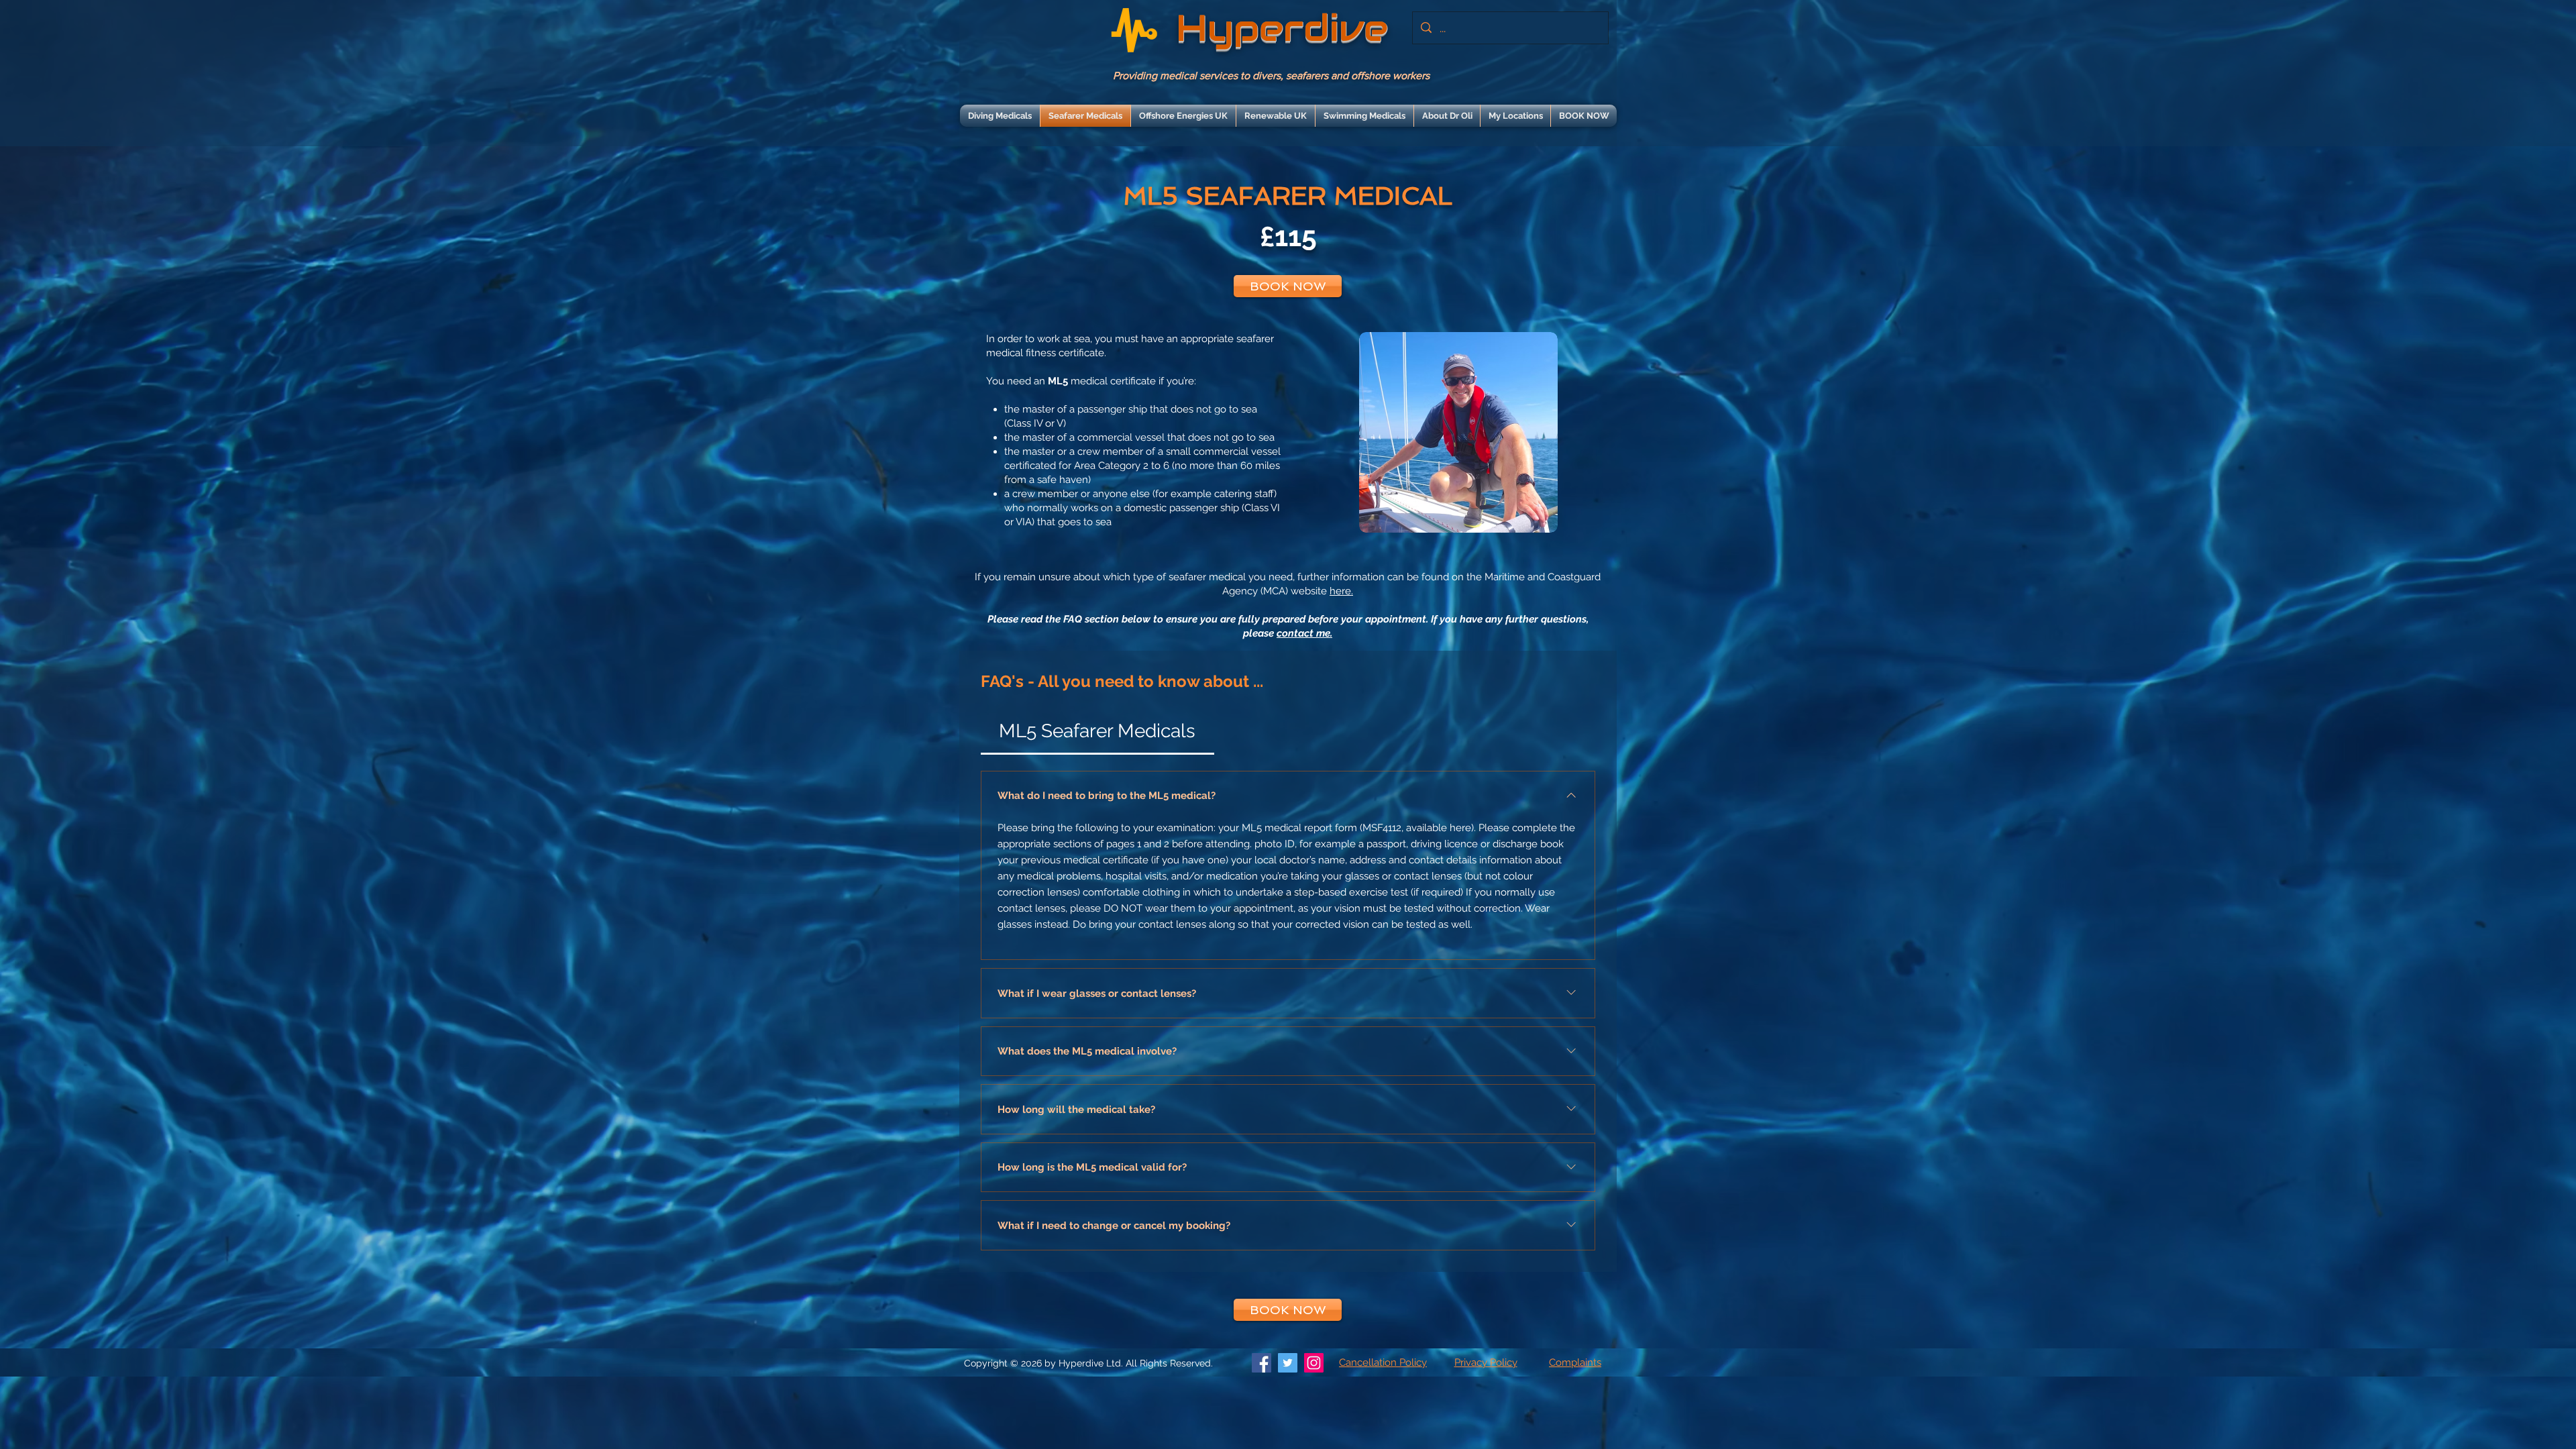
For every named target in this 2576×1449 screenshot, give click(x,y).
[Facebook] (1262, 1363)
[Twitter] (1288, 1363)
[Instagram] (1314, 1363)
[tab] (1097, 731)
